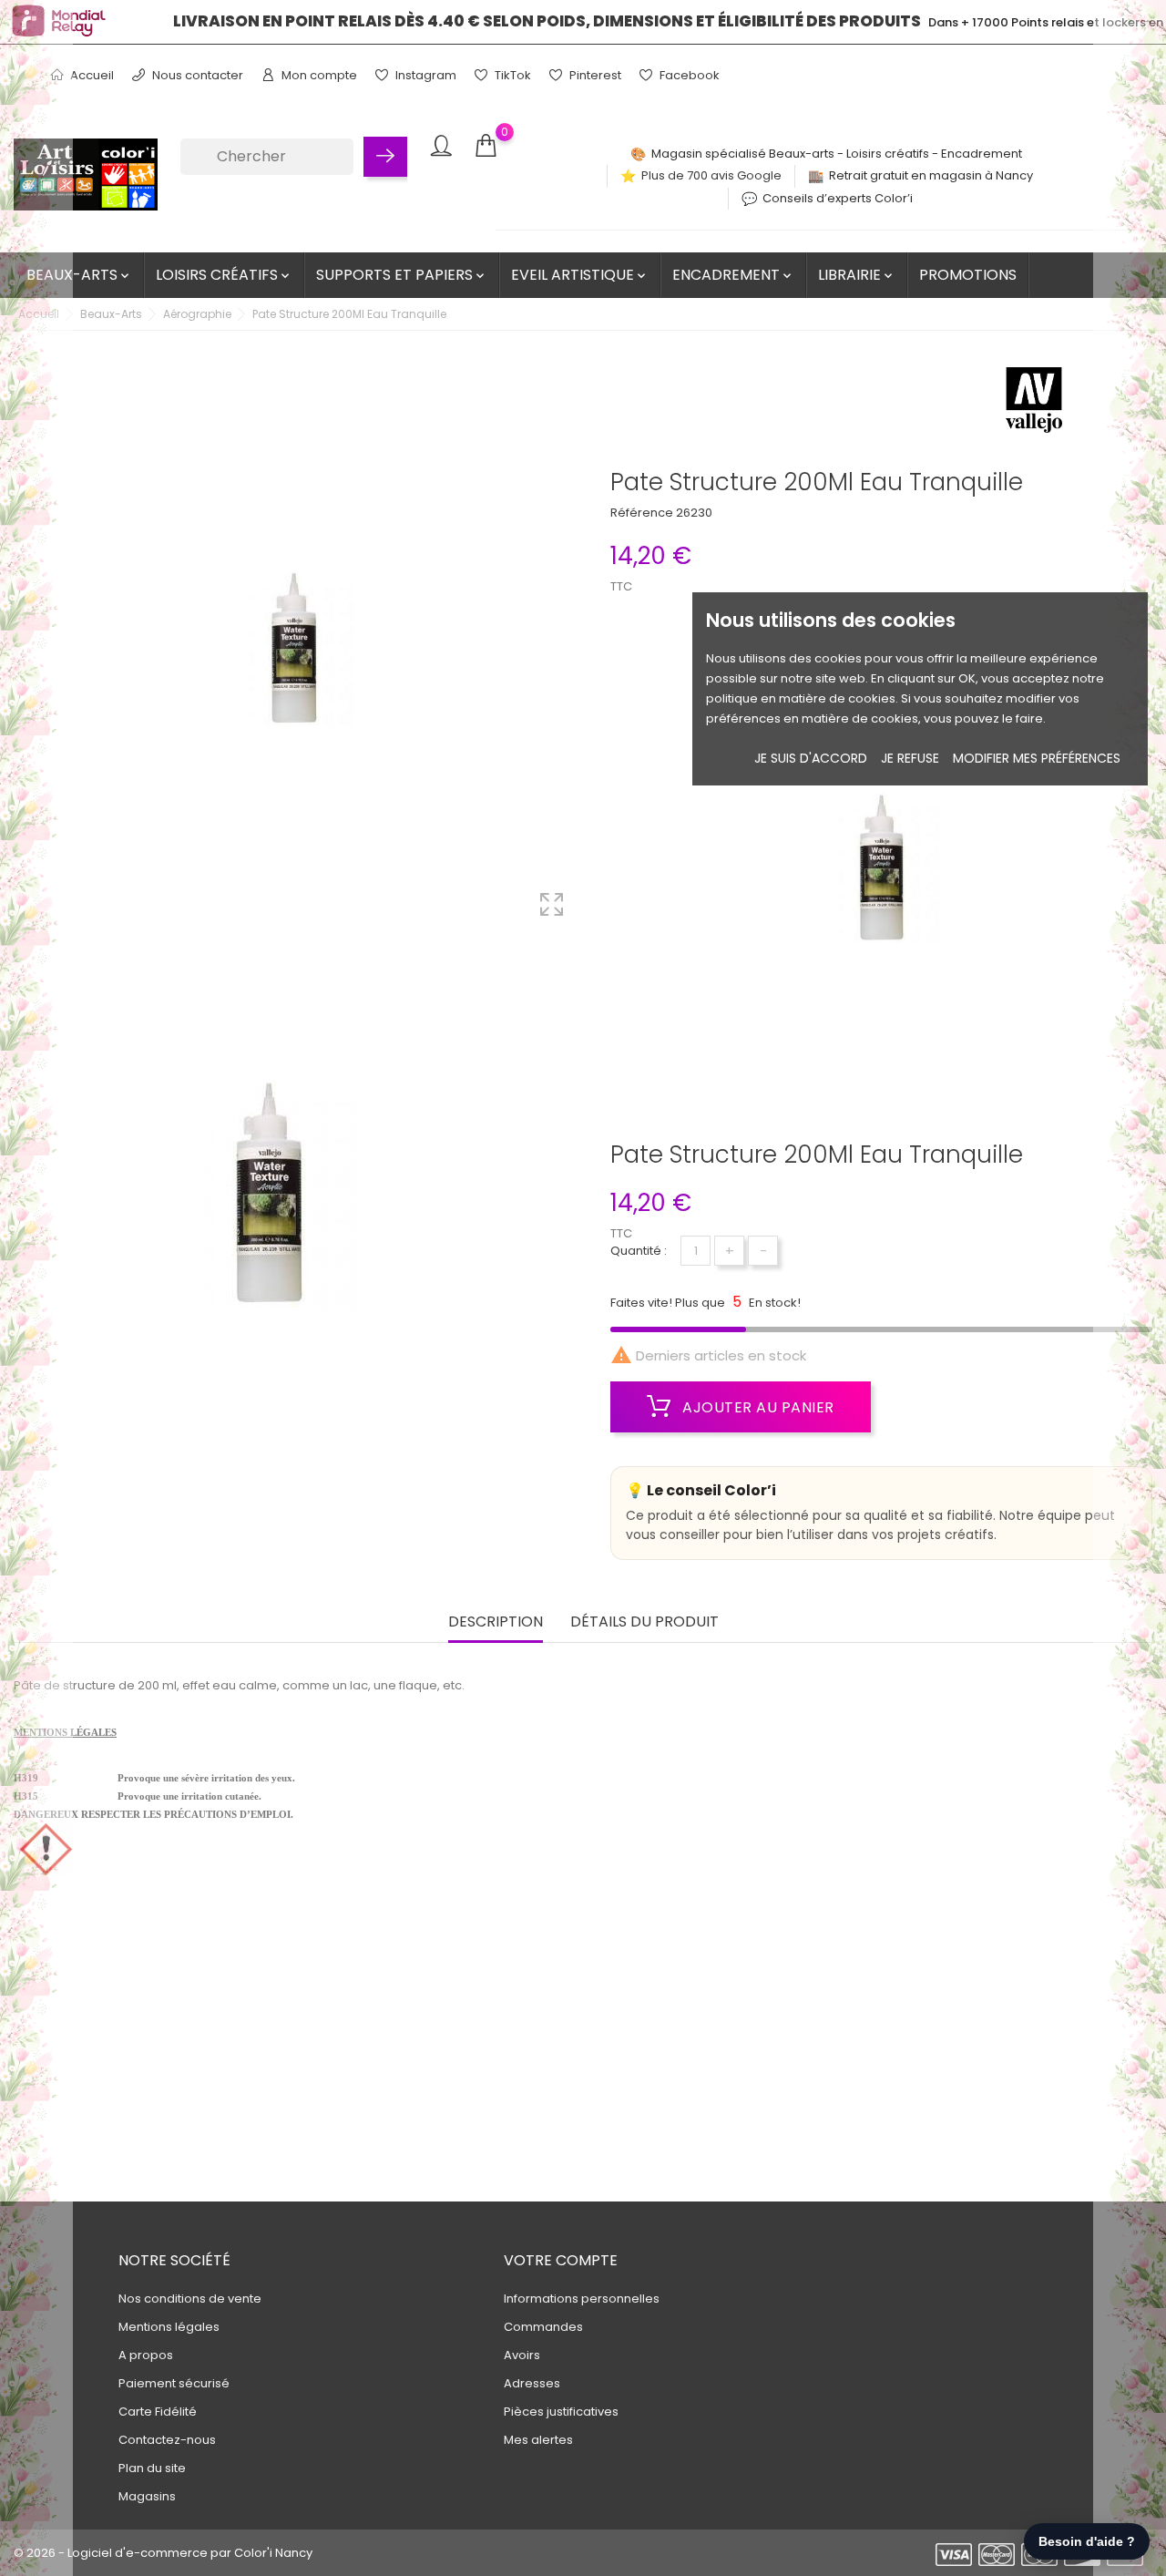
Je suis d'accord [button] (811, 759)
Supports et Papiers (402, 275)
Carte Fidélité (158, 2412)
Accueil (91, 75)
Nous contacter (196, 75)
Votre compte (561, 2260)
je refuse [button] (910, 759)
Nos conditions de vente (190, 2299)
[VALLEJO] (1034, 405)
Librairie (857, 275)
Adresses (532, 2383)
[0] (486, 146)
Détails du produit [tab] (644, 1622)
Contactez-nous (167, 2440)
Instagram (424, 75)
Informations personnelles (582, 2299)
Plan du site (152, 2468)
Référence (642, 513)
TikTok (511, 75)
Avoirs (522, 2355)
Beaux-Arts (79, 275)
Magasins (147, 2496)
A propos (146, 2355)
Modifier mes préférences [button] (1037, 759)
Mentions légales (169, 2327)
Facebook (688, 75)
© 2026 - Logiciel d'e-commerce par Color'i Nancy (163, 2553)
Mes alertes (538, 2440)
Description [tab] (496, 1622)
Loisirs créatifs (224, 275)
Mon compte (318, 75)
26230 (694, 513)
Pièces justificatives (561, 2412)
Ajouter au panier (757, 1407)
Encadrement (733, 275)
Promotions (968, 275)
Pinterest (594, 75)
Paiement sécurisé (174, 2383)
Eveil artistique (580, 275)
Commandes (543, 2327)
